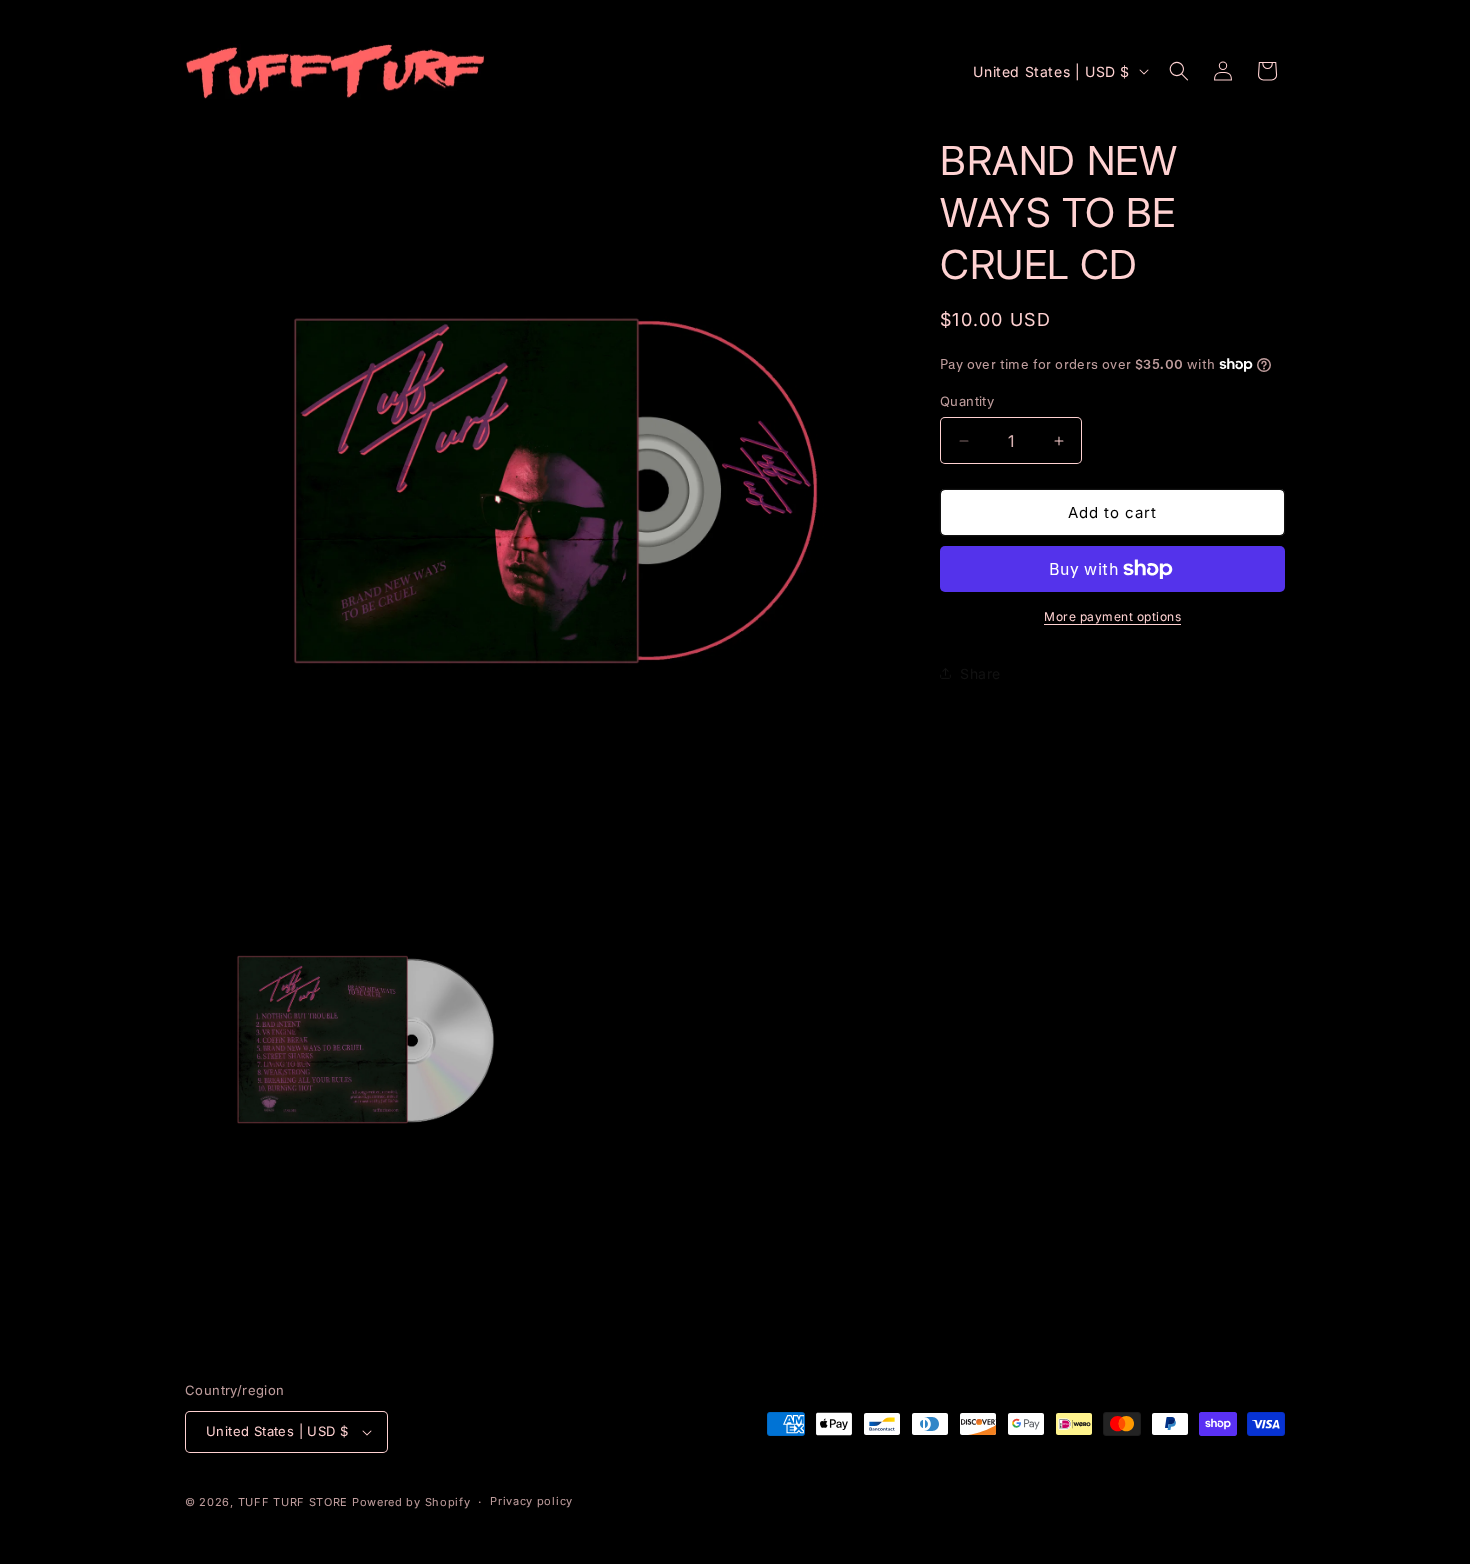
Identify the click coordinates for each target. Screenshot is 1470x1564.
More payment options (1112, 616)
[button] (1179, 71)
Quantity (967, 401)
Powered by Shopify (411, 1502)
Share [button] (980, 673)
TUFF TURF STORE (293, 1502)
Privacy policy (531, 1501)
